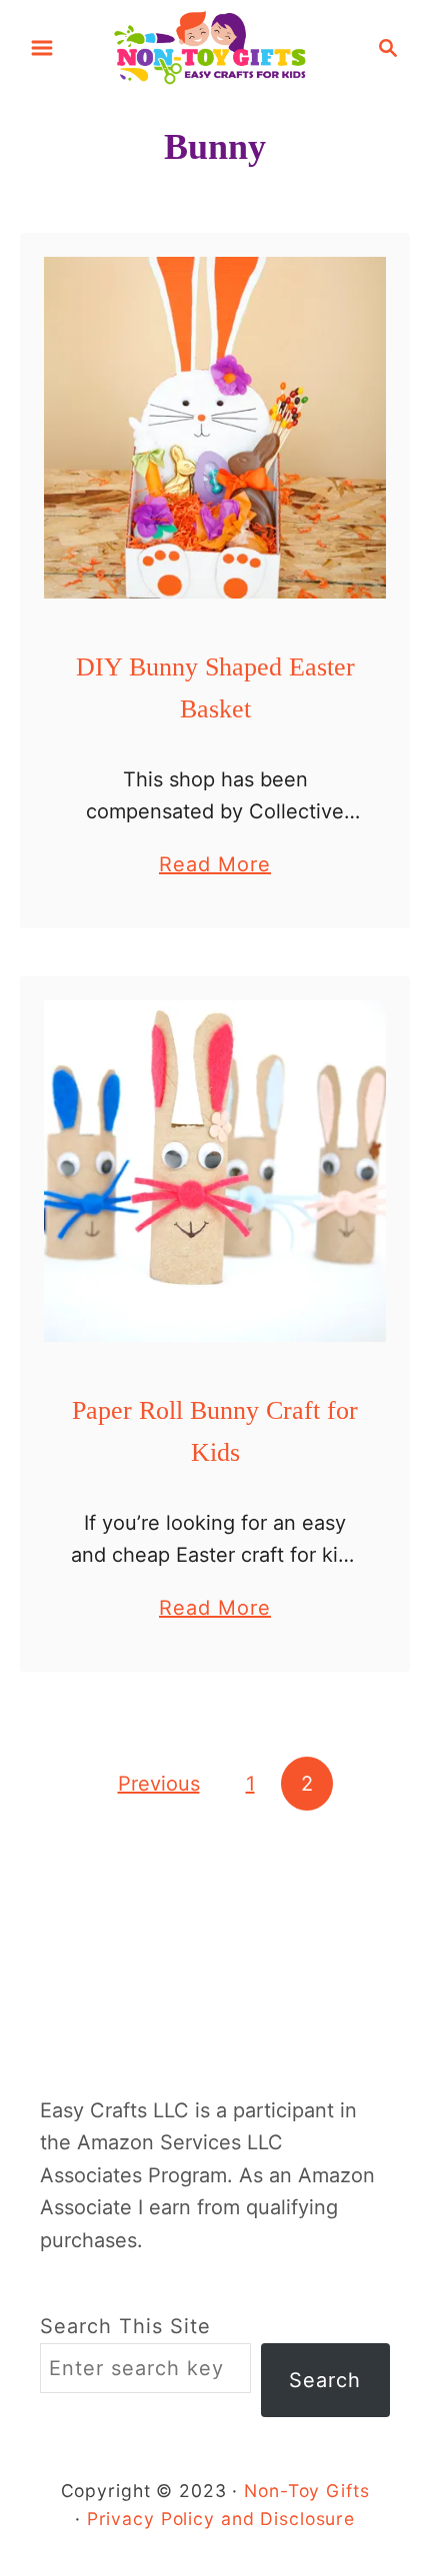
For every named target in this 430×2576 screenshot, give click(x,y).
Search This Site (125, 2326)
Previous (159, 1784)
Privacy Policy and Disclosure (221, 2519)
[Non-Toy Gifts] (215, 46)
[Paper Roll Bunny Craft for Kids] (215, 1171)
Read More (215, 866)
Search (325, 2380)
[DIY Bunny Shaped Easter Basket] (215, 428)
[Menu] (42, 48)
